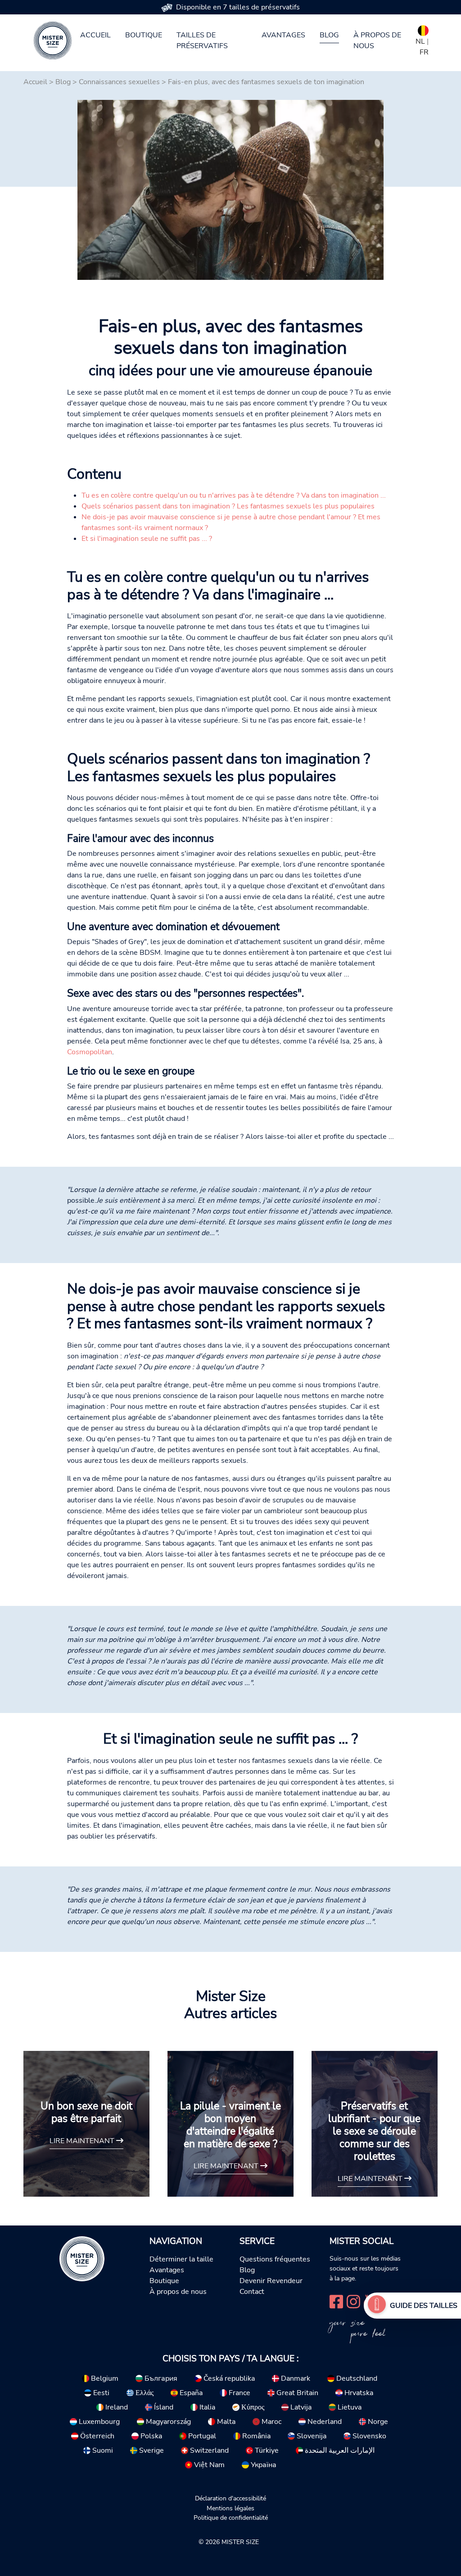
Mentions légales (230, 2508)
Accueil (95, 35)
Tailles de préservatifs (202, 40)
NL (420, 41)
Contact (252, 2292)
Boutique (144, 35)
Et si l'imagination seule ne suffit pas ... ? (147, 539)
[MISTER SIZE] (82, 2258)
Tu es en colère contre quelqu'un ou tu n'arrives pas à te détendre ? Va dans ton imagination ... (234, 495)
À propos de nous (377, 40)
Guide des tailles (424, 2306)
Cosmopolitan (90, 1052)
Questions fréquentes (275, 2259)
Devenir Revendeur (271, 2281)
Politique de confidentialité (231, 2518)
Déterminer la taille (181, 2259)
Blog (329, 35)
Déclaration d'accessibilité (230, 2498)
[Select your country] (423, 29)
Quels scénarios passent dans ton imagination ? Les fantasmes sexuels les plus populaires (228, 506)
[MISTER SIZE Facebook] (336, 2300)
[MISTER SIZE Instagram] (353, 2300)
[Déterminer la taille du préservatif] (377, 2306)
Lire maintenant (83, 2141)
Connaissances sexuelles (119, 82)
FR (424, 52)
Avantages (283, 35)
